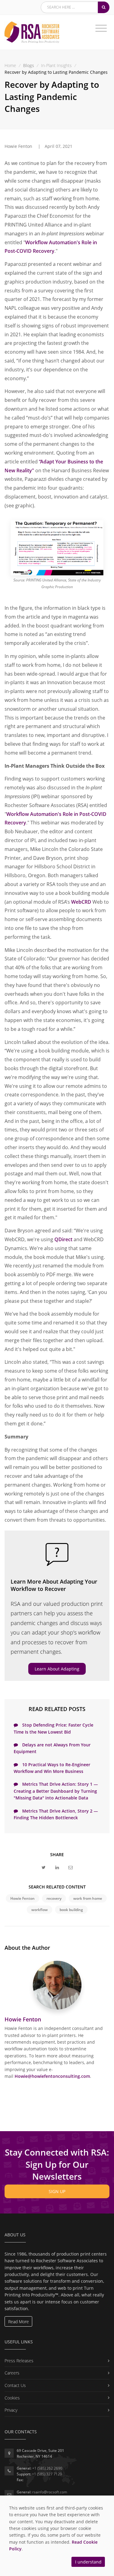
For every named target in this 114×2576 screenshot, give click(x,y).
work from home (88, 1898)
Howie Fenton (22, 1898)
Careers (12, 2373)
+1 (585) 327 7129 (47, 2474)
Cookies (12, 2398)
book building (71, 1910)
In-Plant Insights (56, 65)
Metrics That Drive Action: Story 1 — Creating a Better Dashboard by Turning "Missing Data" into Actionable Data (56, 1791)
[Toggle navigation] (101, 28)
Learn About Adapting (57, 1669)
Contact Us (15, 2385)
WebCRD (81, 902)
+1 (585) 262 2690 (47, 2468)
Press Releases (19, 2361)
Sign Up (57, 2191)
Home (10, 65)
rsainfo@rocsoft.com (50, 2492)
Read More (19, 2322)
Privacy (11, 2410)
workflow (40, 1910)
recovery (54, 1898)
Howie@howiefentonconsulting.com (52, 2076)
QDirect (63, 1239)
